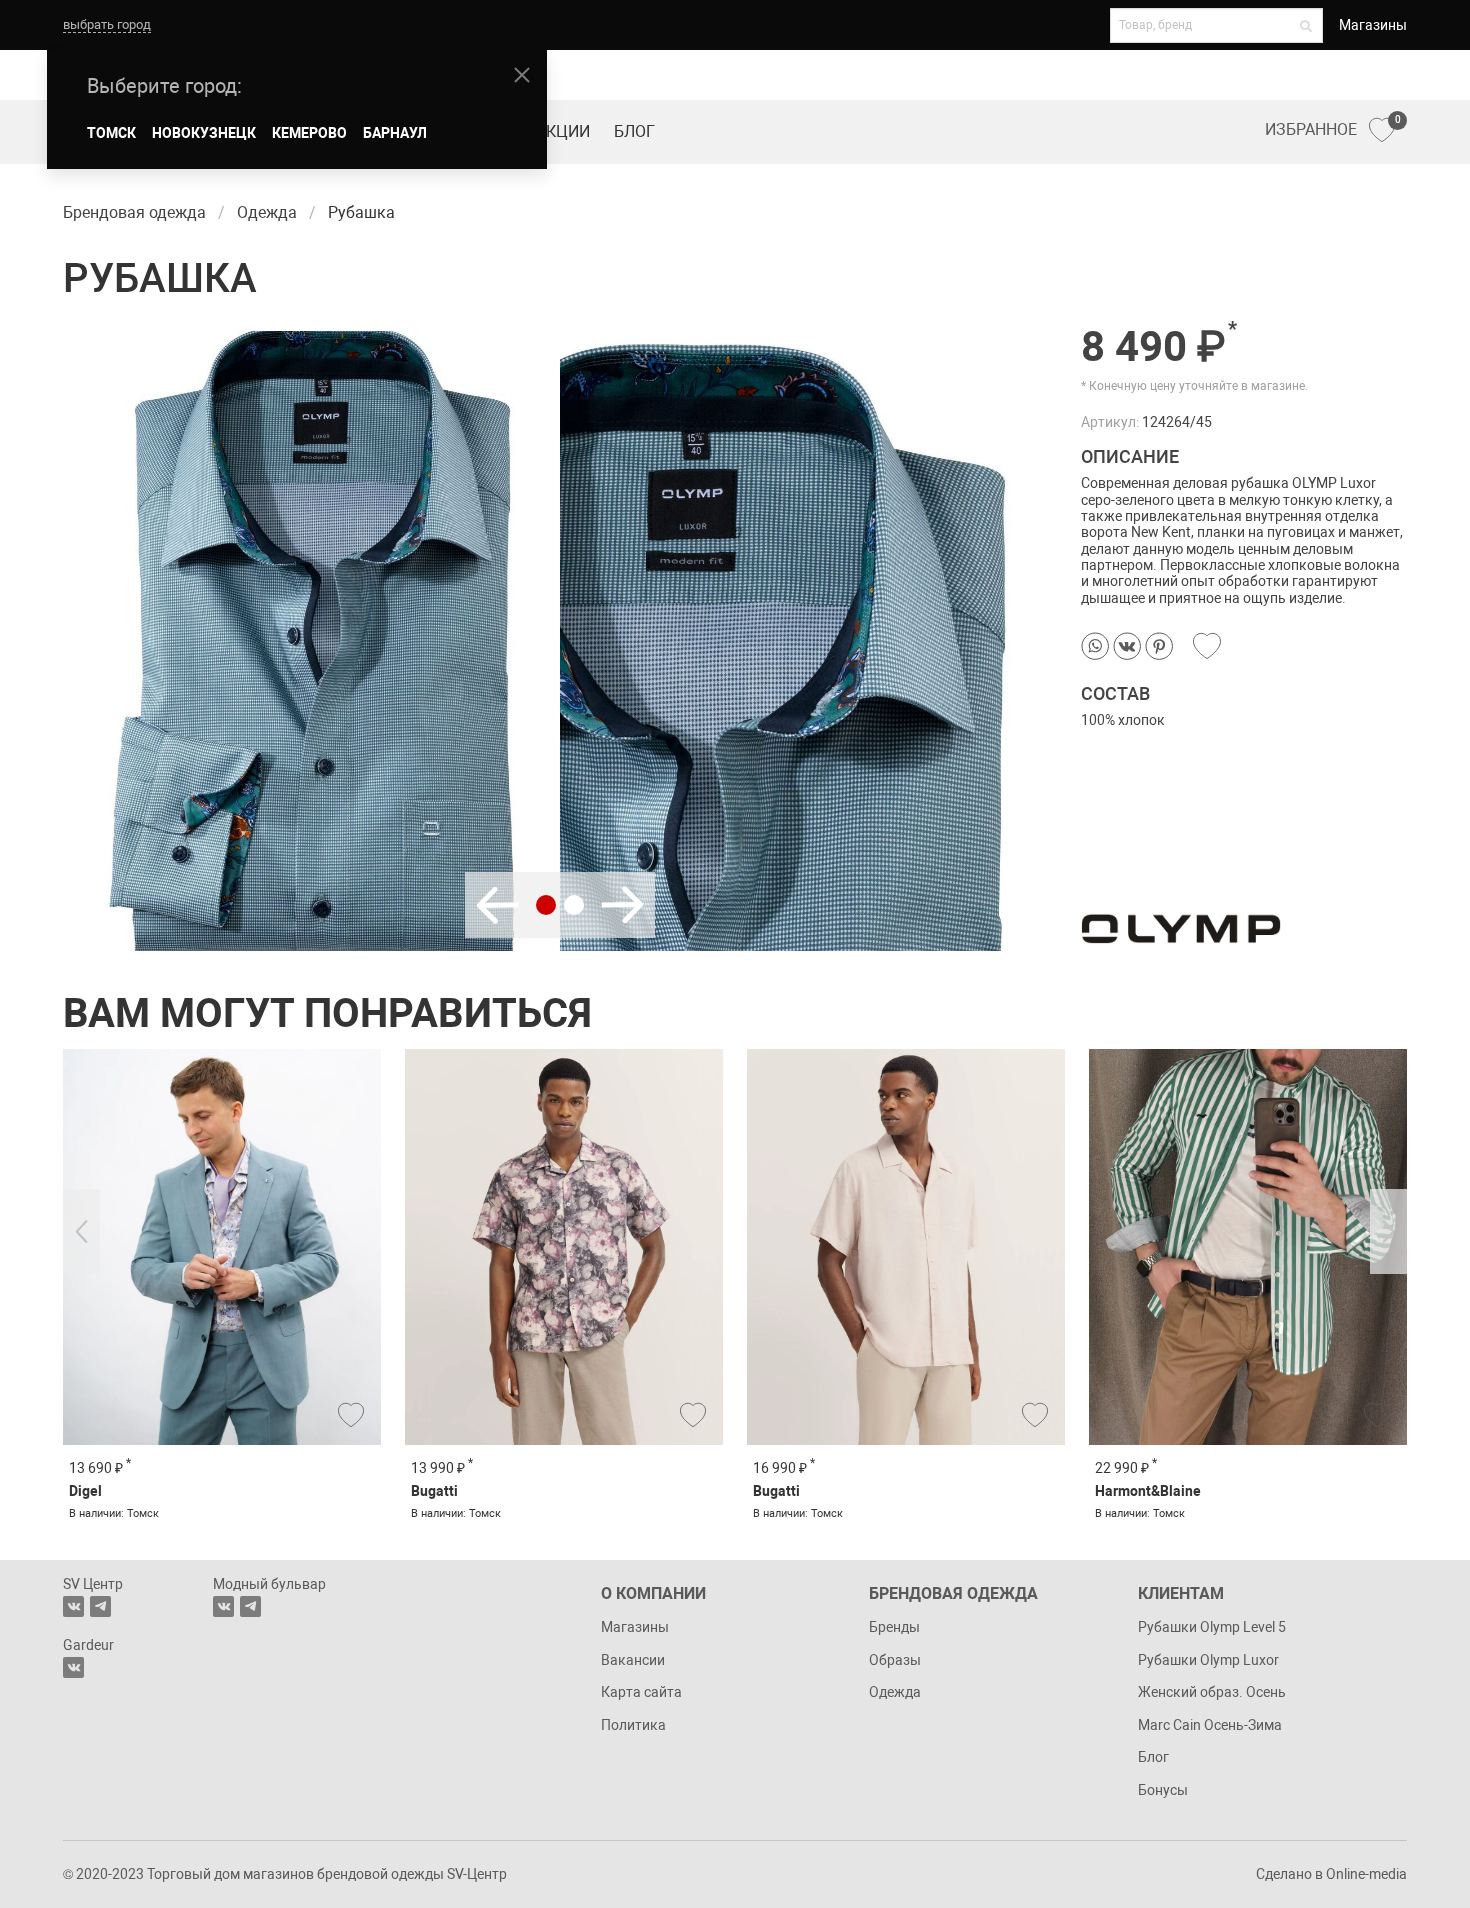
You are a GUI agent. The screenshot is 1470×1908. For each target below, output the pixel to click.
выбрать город (107, 24)
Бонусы (1163, 1790)
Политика (633, 1725)
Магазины (1373, 25)
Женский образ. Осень (1212, 1692)
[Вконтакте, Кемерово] (73, 1667)
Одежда (895, 1692)
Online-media (1366, 1874)
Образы (895, 1660)
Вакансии (633, 1660)
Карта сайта (641, 1692)
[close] (522, 75)
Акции (563, 131)
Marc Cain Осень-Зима (1210, 1725)
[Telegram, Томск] (100, 1606)
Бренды (894, 1627)
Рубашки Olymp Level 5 (1212, 1627)
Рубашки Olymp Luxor (1208, 1660)
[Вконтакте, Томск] (73, 1606)
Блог (634, 131)
